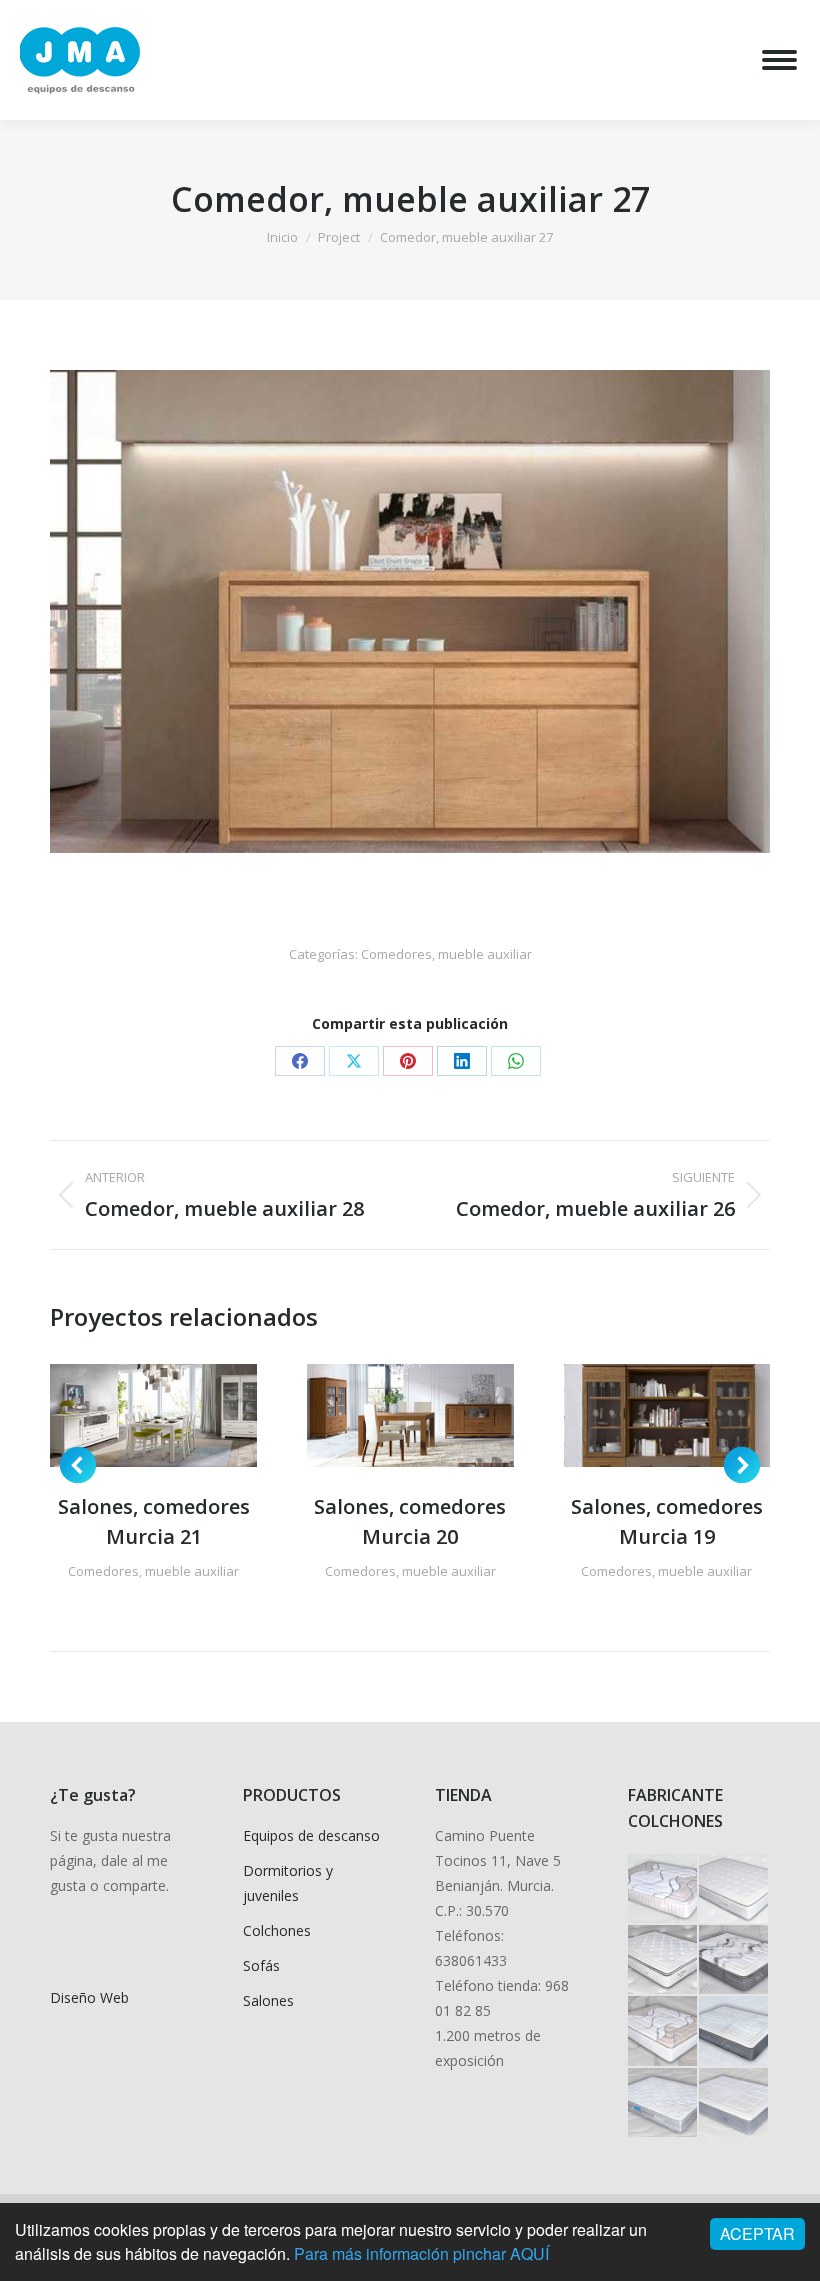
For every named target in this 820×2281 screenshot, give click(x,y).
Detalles (181, 1415)
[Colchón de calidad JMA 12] (663, 1889)
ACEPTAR (757, 2233)
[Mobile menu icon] (779, 60)
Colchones (277, 1930)
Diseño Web (89, 1997)
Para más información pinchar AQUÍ (421, 2253)
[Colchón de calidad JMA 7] (734, 2031)
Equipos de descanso (311, 1835)
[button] (78, 1465)
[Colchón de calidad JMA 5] (734, 2103)
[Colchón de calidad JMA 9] (734, 1960)
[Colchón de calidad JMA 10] (663, 1960)
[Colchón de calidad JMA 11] (734, 1889)
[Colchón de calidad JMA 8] (663, 2031)
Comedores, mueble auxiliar (446, 954)
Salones (268, 2000)
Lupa (127, 1415)
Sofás (261, 1965)
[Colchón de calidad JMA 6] (663, 2103)
